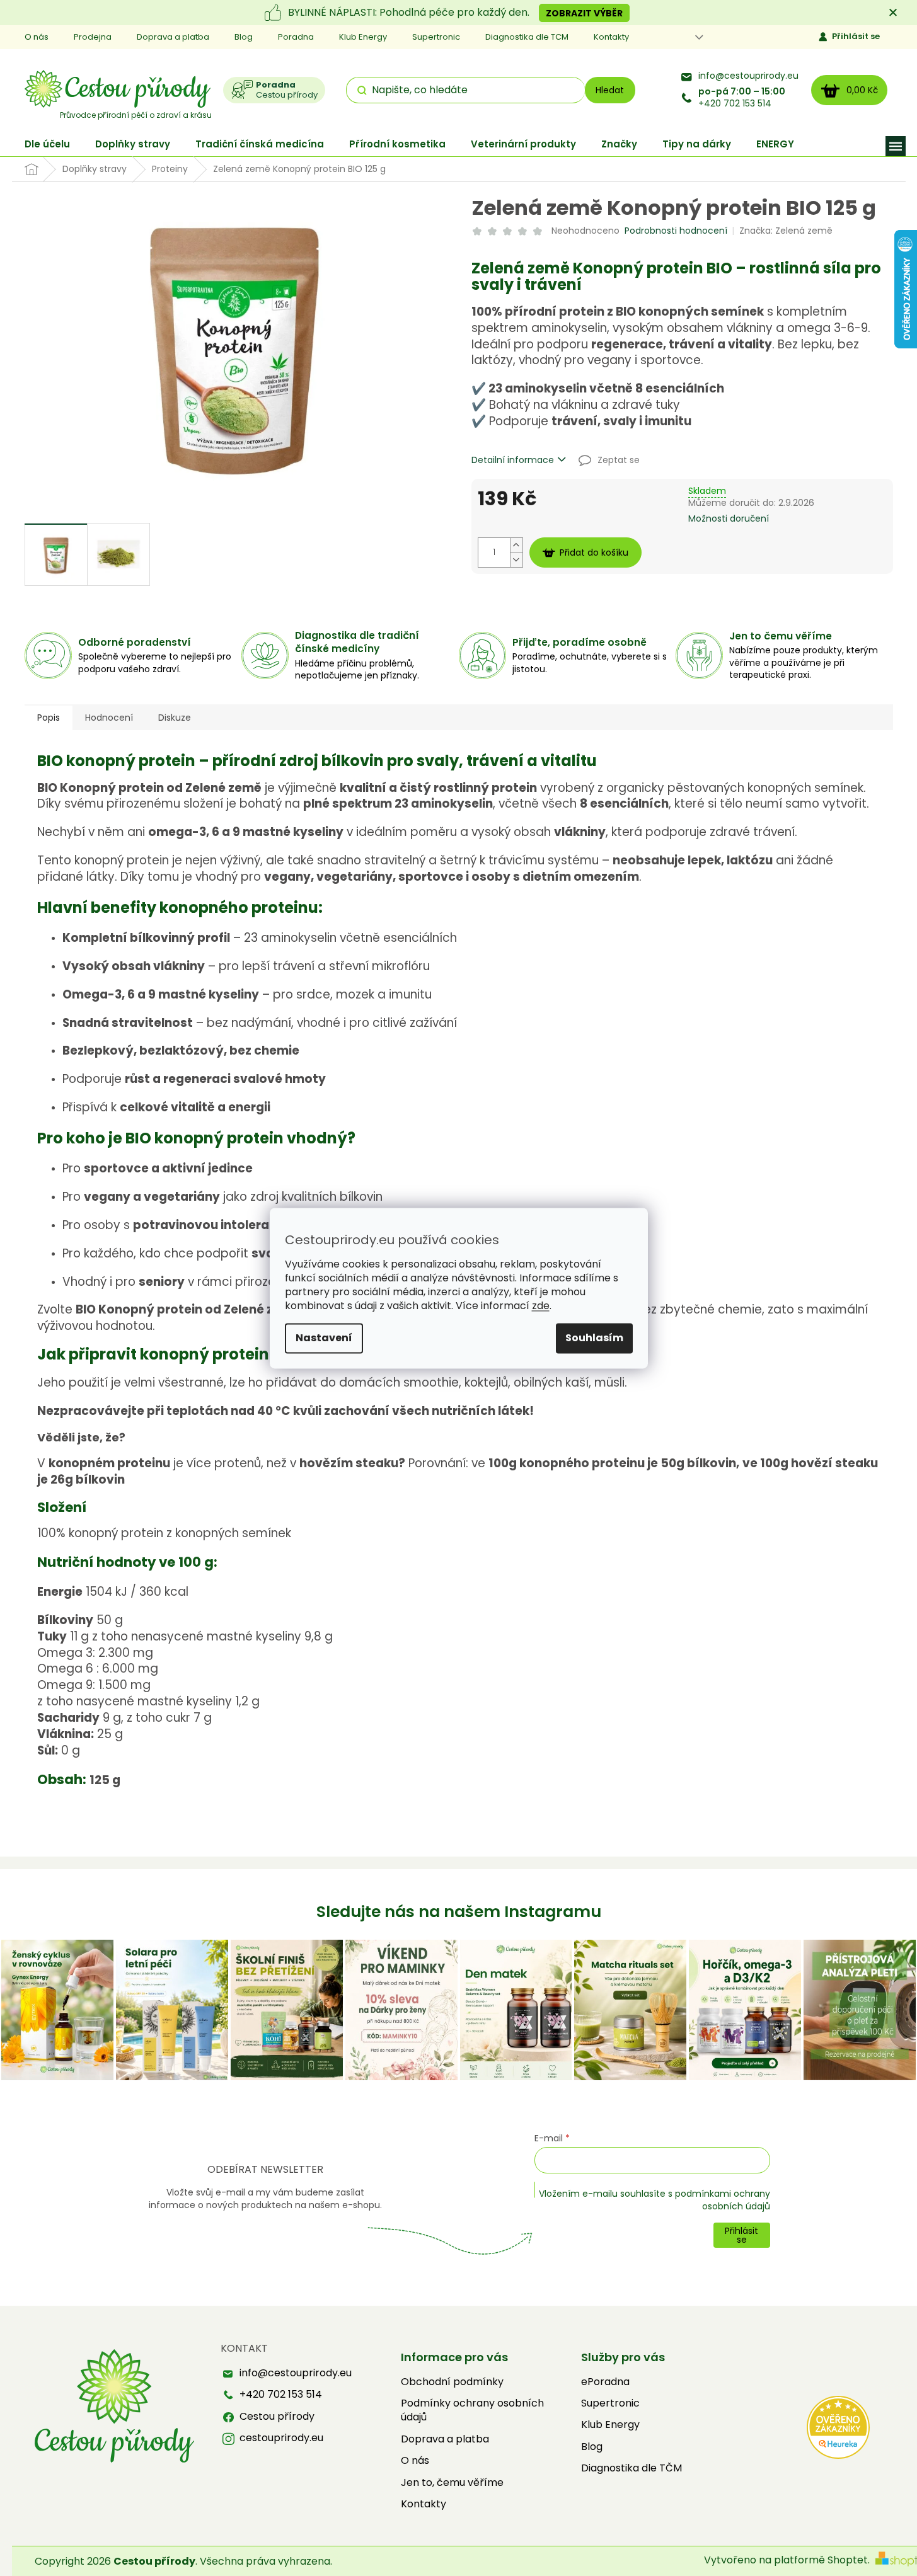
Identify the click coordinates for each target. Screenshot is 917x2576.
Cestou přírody (277, 2417)
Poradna (296, 37)
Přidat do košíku (594, 552)
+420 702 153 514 (742, 98)
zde (541, 1306)
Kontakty (611, 37)
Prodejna (93, 37)
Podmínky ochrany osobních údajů (472, 2410)
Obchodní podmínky (452, 2382)
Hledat (610, 90)
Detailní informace (513, 460)
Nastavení (324, 1338)
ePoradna (605, 2382)
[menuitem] (47, 144)
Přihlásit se (856, 36)
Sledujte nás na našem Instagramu (459, 1912)
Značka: (786, 231)
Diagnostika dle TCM (527, 37)
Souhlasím (594, 1338)
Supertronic (436, 37)
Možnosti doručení (729, 519)
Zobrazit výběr (584, 13)
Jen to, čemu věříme (452, 2483)
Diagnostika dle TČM (632, 2468)
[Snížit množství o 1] (516, 560)
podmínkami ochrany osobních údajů (723, 2200)
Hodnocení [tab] (109, 718)
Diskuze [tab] (175, 718)
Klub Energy (363, 37)
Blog (244, 37)
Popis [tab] (49, 718)
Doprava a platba (173, 37)
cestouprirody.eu (281, 2438)
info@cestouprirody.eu (748, 76)
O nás (37, 37)
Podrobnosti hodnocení (676, 231)
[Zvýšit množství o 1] (516, 545)
